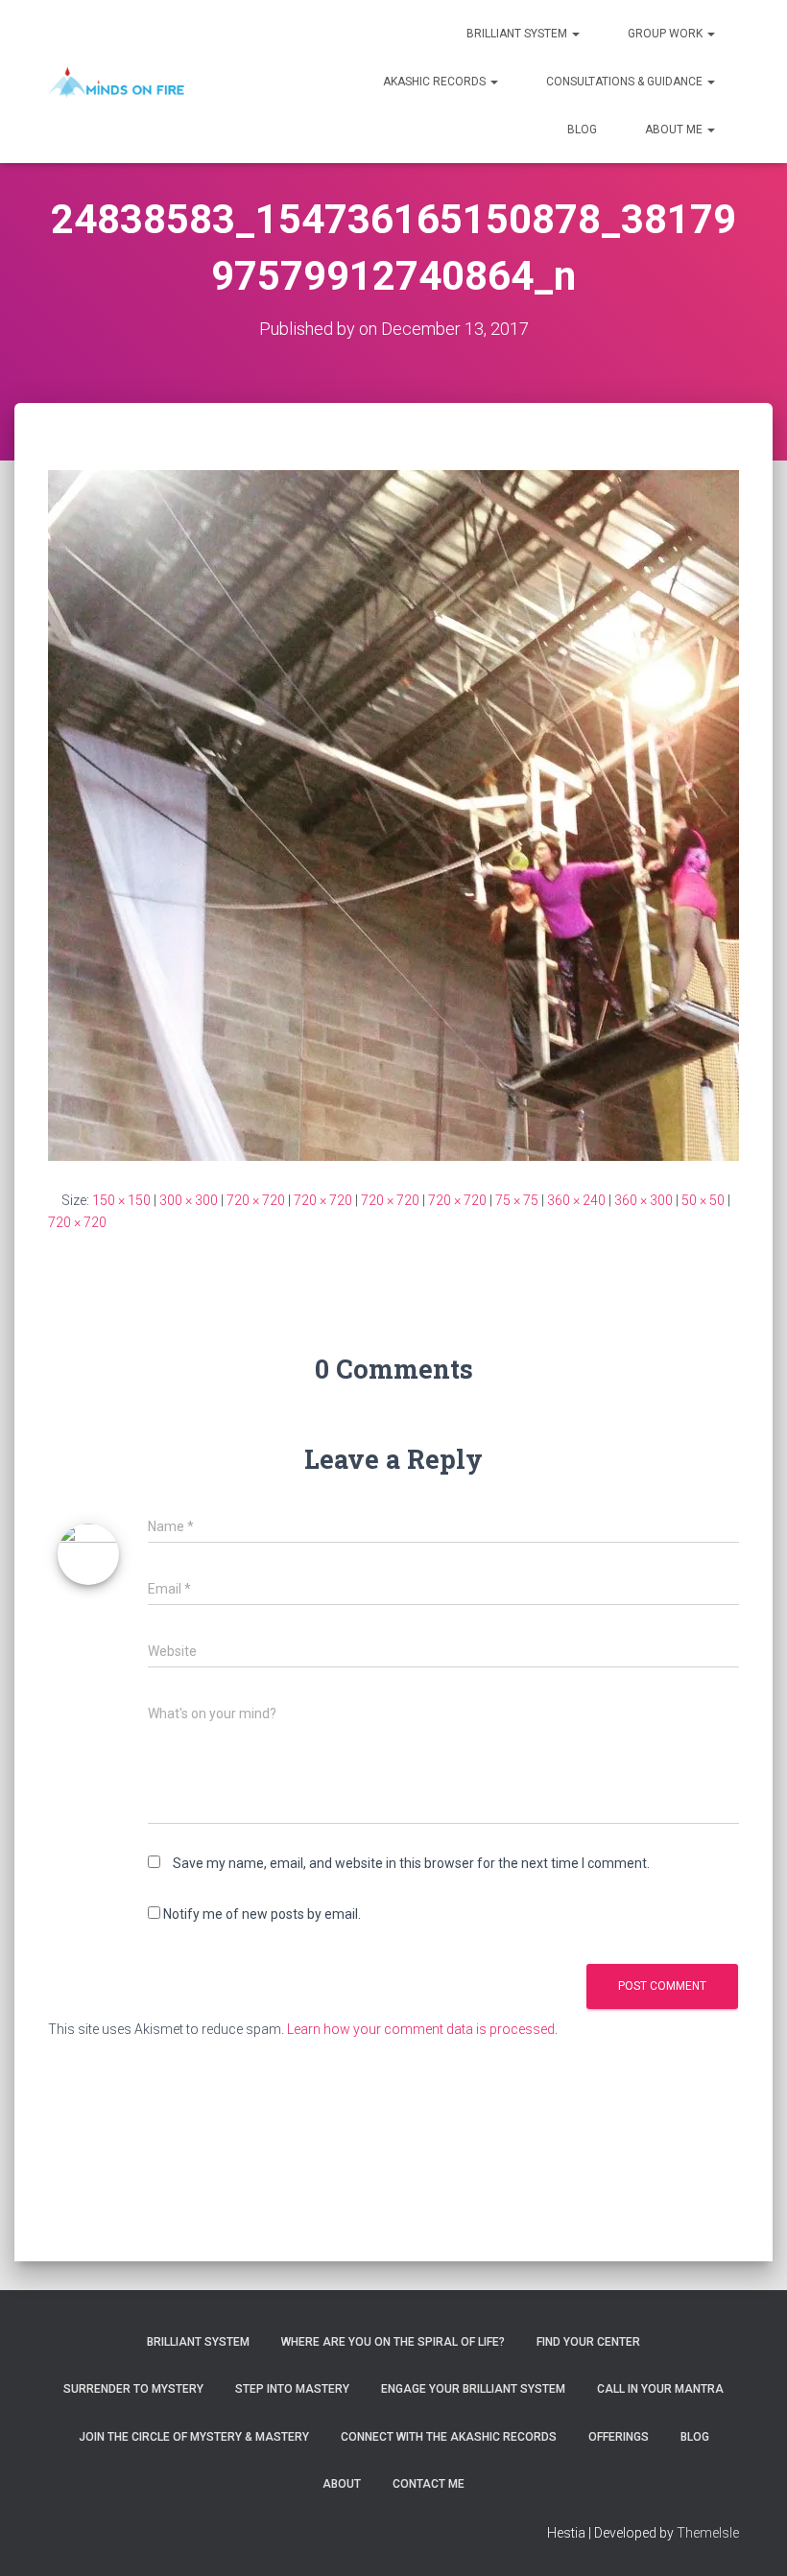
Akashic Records (436, 82)
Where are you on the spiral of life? (393, 2342)
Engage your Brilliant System (473, 2389)
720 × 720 (256, 1200)
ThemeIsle (708, 2533)
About (342, 2484)
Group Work (667, 34)
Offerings (619, 2437)
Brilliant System (518, 34)
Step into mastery (292, 2389)
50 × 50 (703, 1200)
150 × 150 (121, 1200)
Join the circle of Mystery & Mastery (194, 2437)
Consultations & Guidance (626, 82)
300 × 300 (189, 1200)
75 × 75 (517, 1200)
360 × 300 (644, 1200)
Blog (582, 130)
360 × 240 (576, 1200)
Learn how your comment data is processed (421, 2029)
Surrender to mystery (133, 2389)
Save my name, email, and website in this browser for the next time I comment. (411, 1863)
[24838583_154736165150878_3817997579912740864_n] (393, 815)
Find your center (588, 2342)
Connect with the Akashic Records (449, 2437)
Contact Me (429, 2484)
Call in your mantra (660, 2389)
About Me (675, 130)
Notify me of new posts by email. (262, 1914)
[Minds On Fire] (116, 82)
